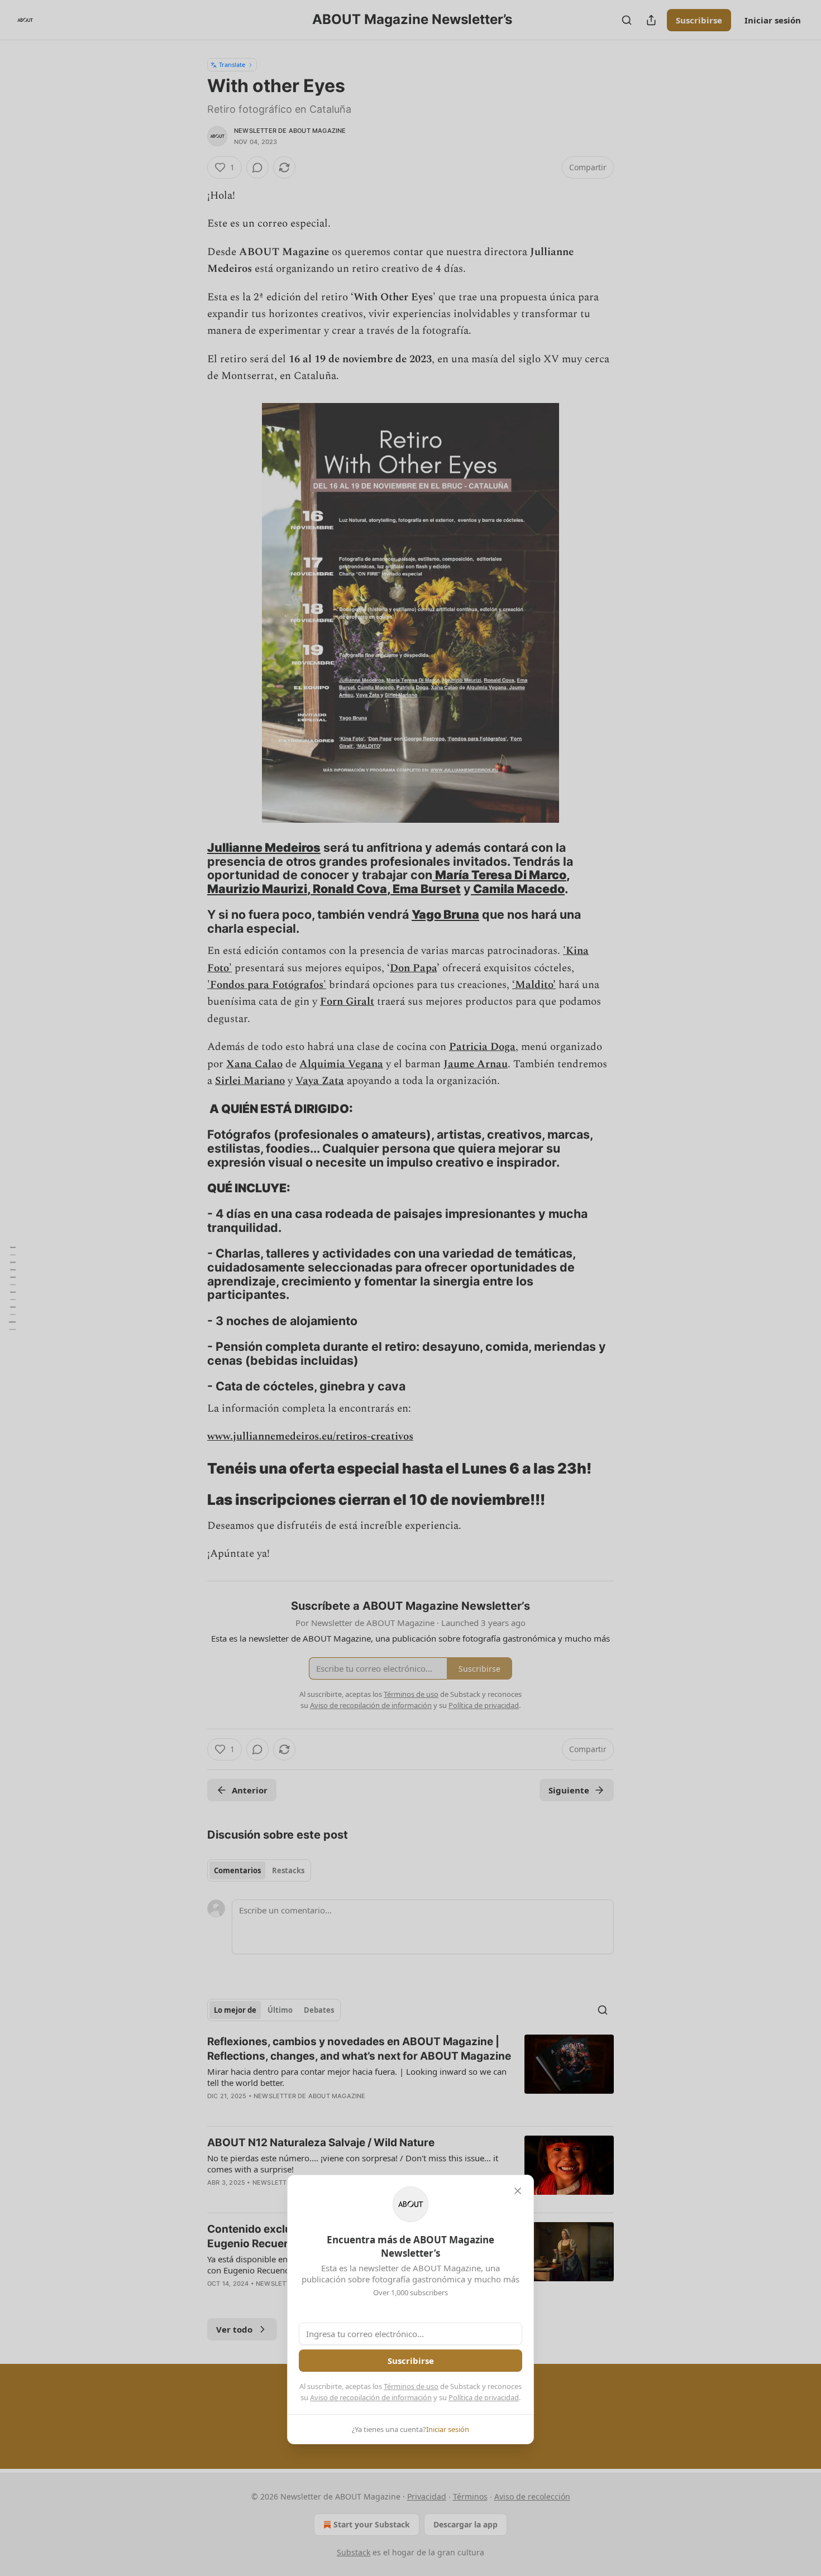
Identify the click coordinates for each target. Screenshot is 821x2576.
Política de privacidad (484, 2397)
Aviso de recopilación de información (371, 2397)
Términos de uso (411, 2386)
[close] (518, 2191)
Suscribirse (411, 2361)
